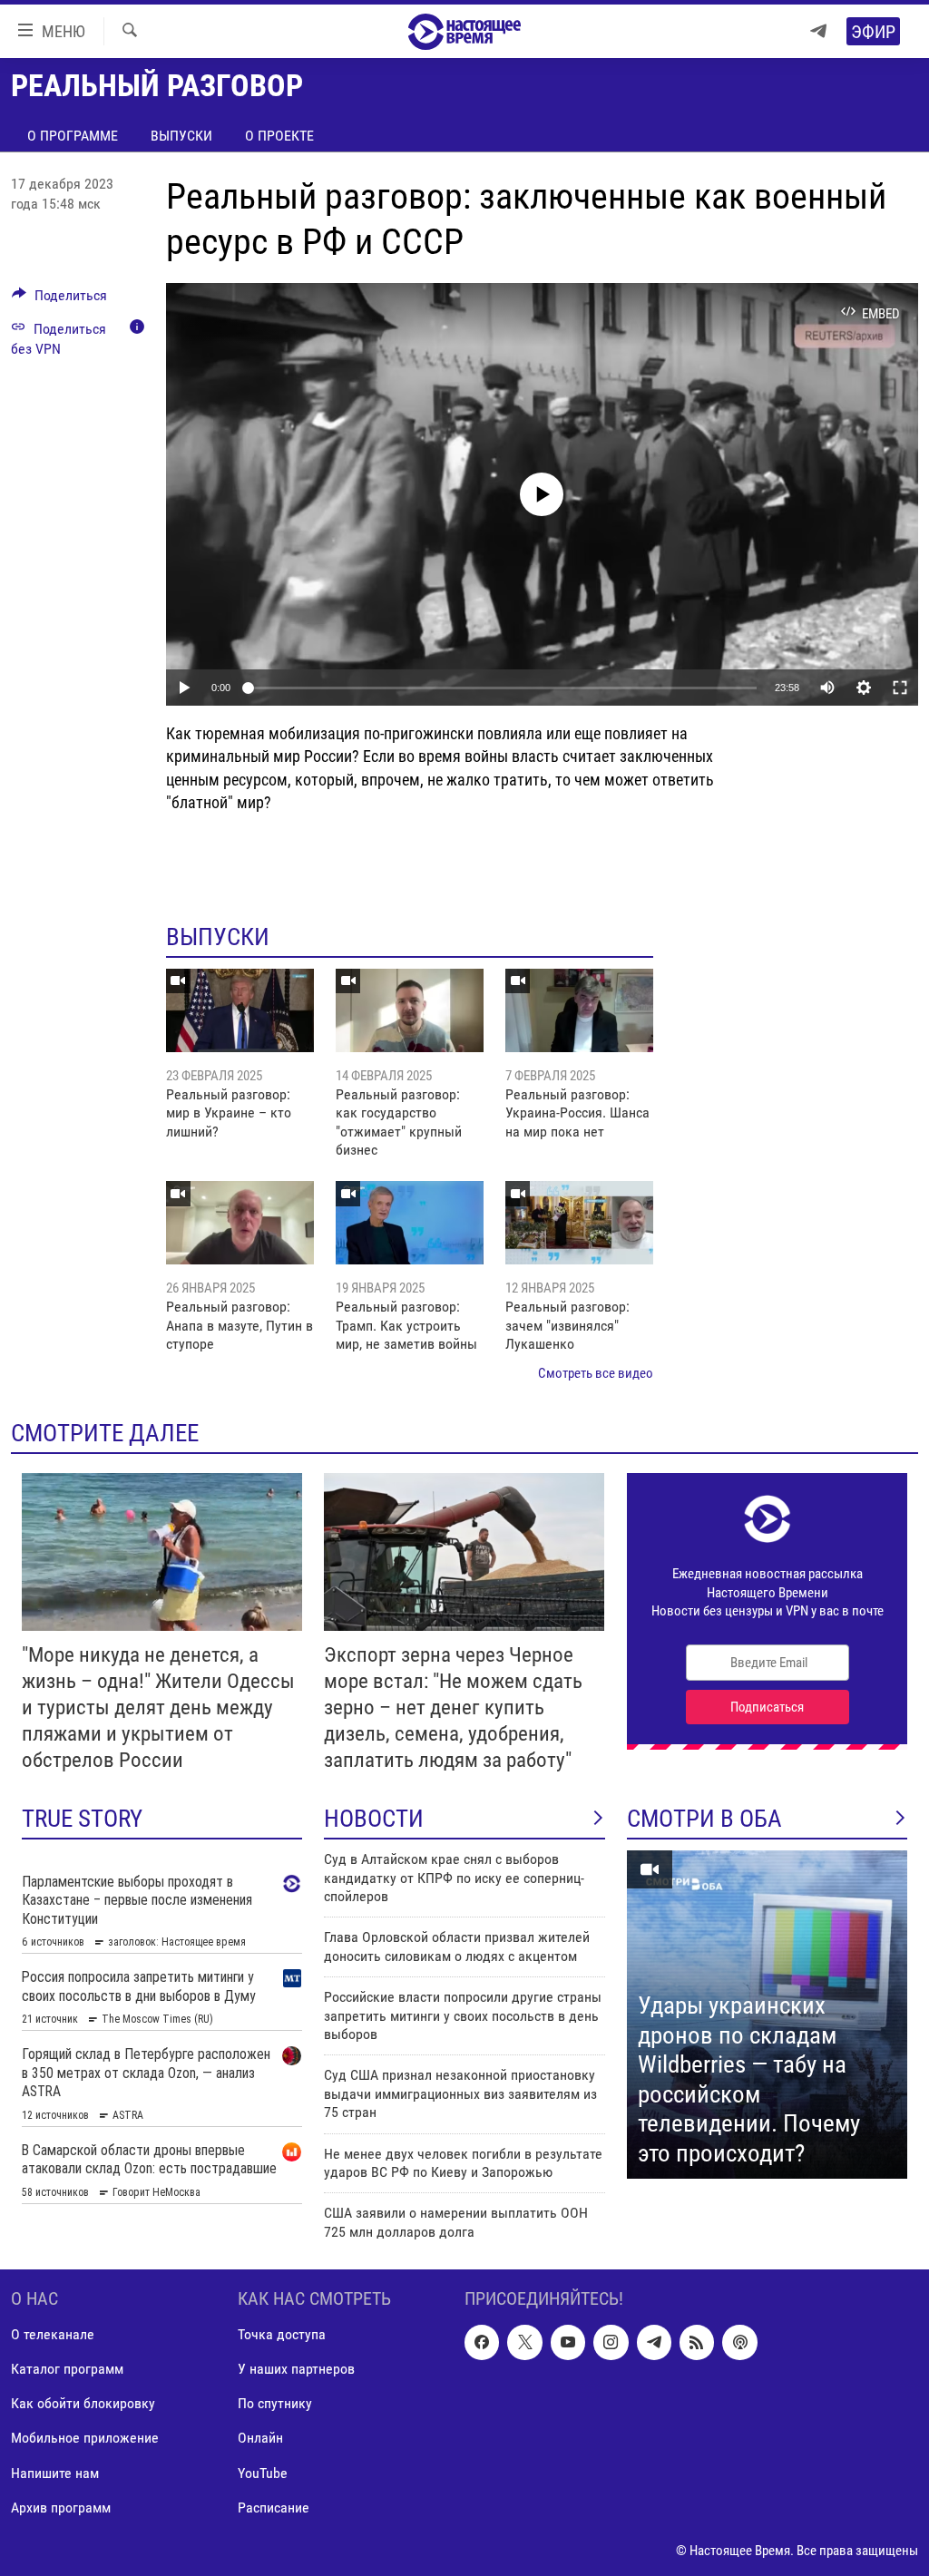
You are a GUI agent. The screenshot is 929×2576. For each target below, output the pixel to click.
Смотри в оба (704, 1819)
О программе (73, 136)
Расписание (274, 2508)
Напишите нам (55, 2473)
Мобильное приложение (85, 2439)
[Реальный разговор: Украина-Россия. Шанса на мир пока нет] (579, 1010)
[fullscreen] (900, 688)
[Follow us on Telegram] (654, 2342)
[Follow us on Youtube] (568, 2342)
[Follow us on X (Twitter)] (524, 2342)
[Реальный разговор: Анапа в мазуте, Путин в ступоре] (240, 1223)
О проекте (279, 136)
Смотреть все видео (596, 1373)
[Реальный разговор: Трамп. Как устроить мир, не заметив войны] (410, 1223)
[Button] (59, 300)
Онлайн (260, 2439)
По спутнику (275, 2404)
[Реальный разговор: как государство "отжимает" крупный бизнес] (410, 1010)
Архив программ (61, 2508)
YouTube (263, 2473)
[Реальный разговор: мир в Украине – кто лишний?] (240, 1010)
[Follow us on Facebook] (482, 2342)
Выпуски (181, 136)
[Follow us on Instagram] (611, 2342)
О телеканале (53, 2334)
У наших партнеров (296, 2370)
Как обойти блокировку (83, 2404)
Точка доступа (282, 2334)
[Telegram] (818, 31)
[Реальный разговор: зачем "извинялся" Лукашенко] (579, 1223)
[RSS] (697, 2342)
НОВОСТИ (374, 1819)
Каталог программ (67, 2370)
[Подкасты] (739, 2342)
